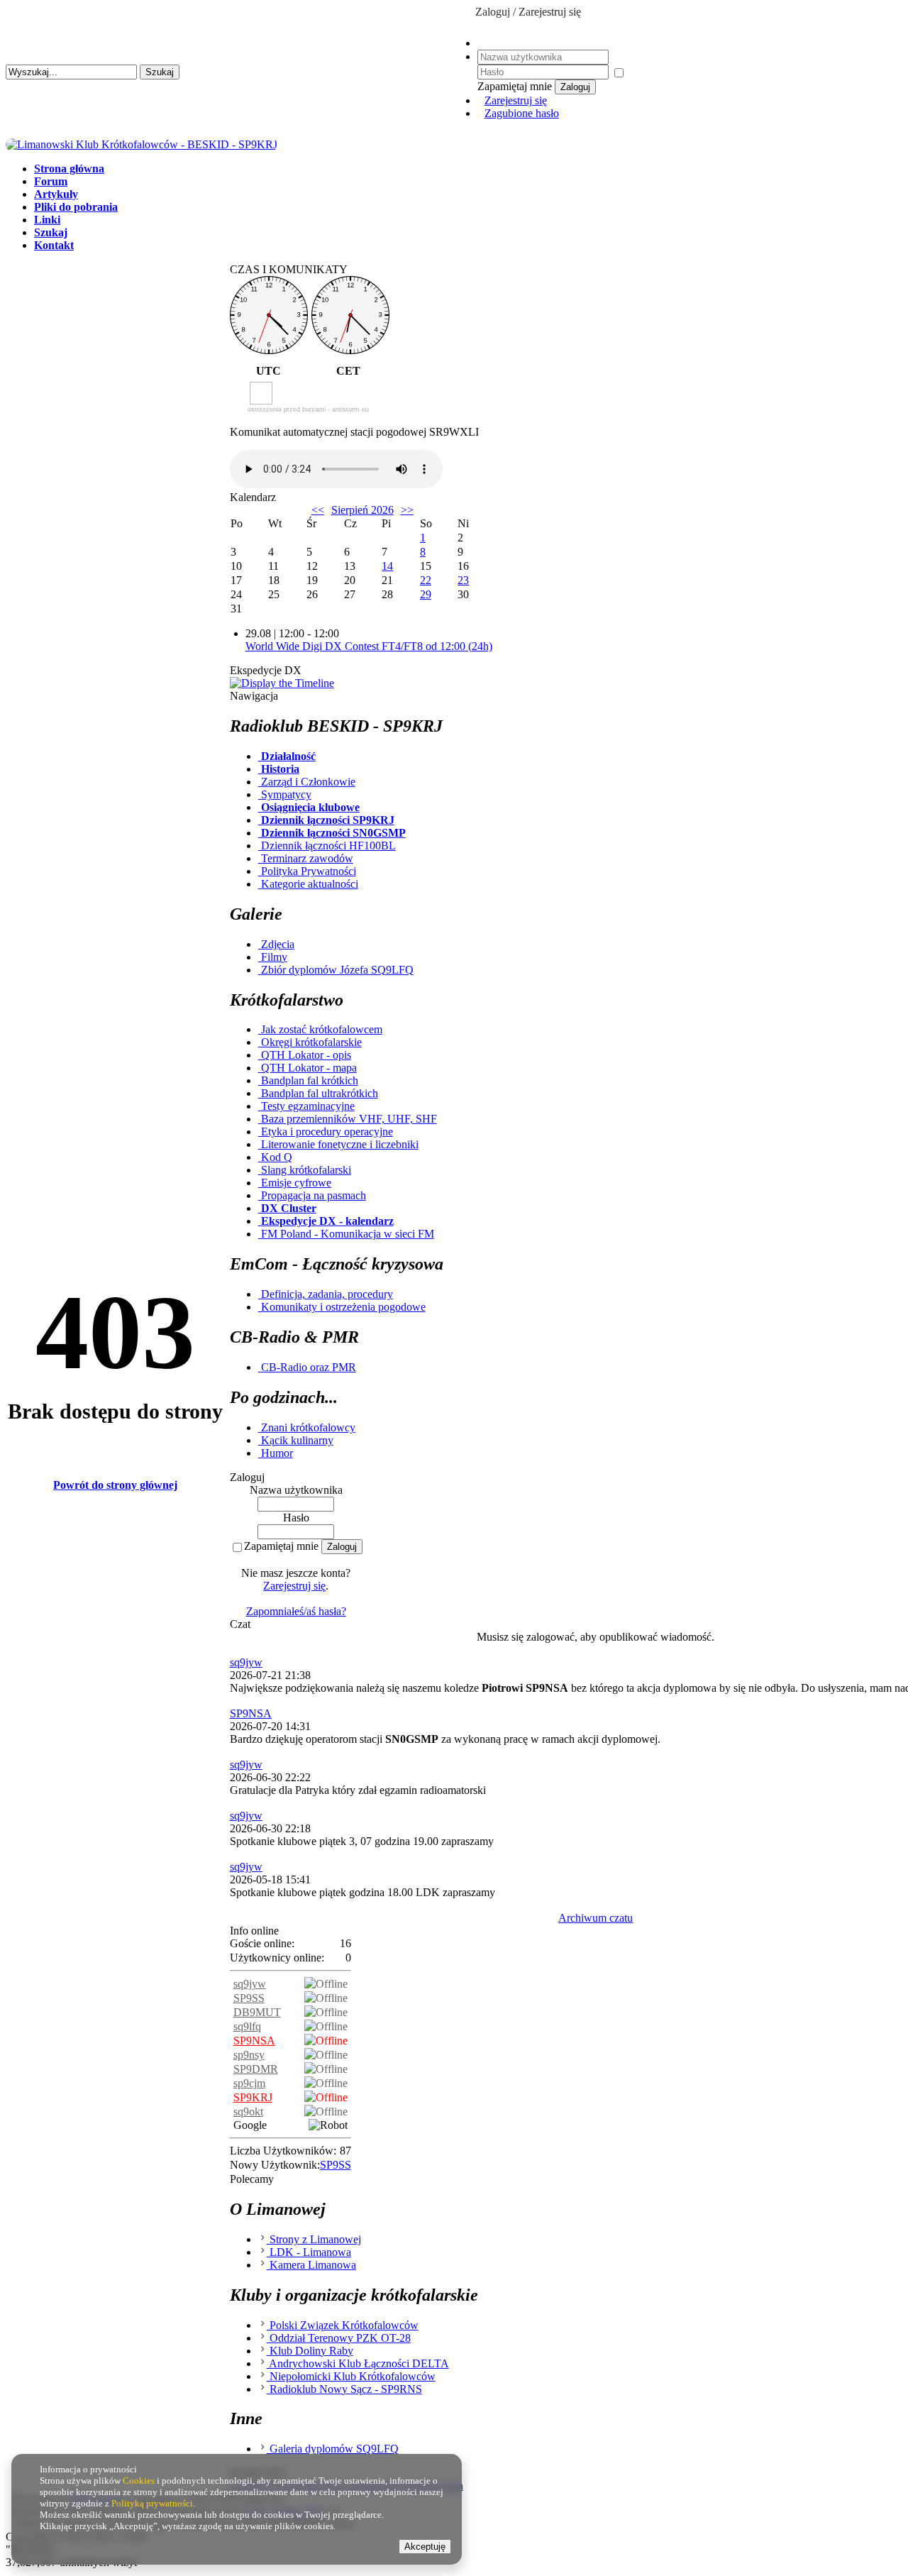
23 (463, 580)
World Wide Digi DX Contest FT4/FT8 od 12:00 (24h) (369, 646)
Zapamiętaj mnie (281, 1546)
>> (407, 510)
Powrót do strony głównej (115, 1485)
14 (387, 566)
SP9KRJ (253, 2097)
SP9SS (249, 1998)
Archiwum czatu (596, 1918)
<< (318, 510)
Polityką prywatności (152, 2503)
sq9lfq (247, 2026)
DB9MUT (257, 2012)
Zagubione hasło (522, 113)
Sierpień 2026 (362, 510)
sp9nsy (249, 2055)
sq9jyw (246, 1662)
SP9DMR (256, 2069)
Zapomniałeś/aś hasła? (296, 1611)
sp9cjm (249, 2083)
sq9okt (248, 2112)
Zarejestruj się (516, 100)
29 (426, 594)
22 (426, 580)
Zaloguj (575, 87)
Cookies (139, 2481)
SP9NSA (251, 1713)
